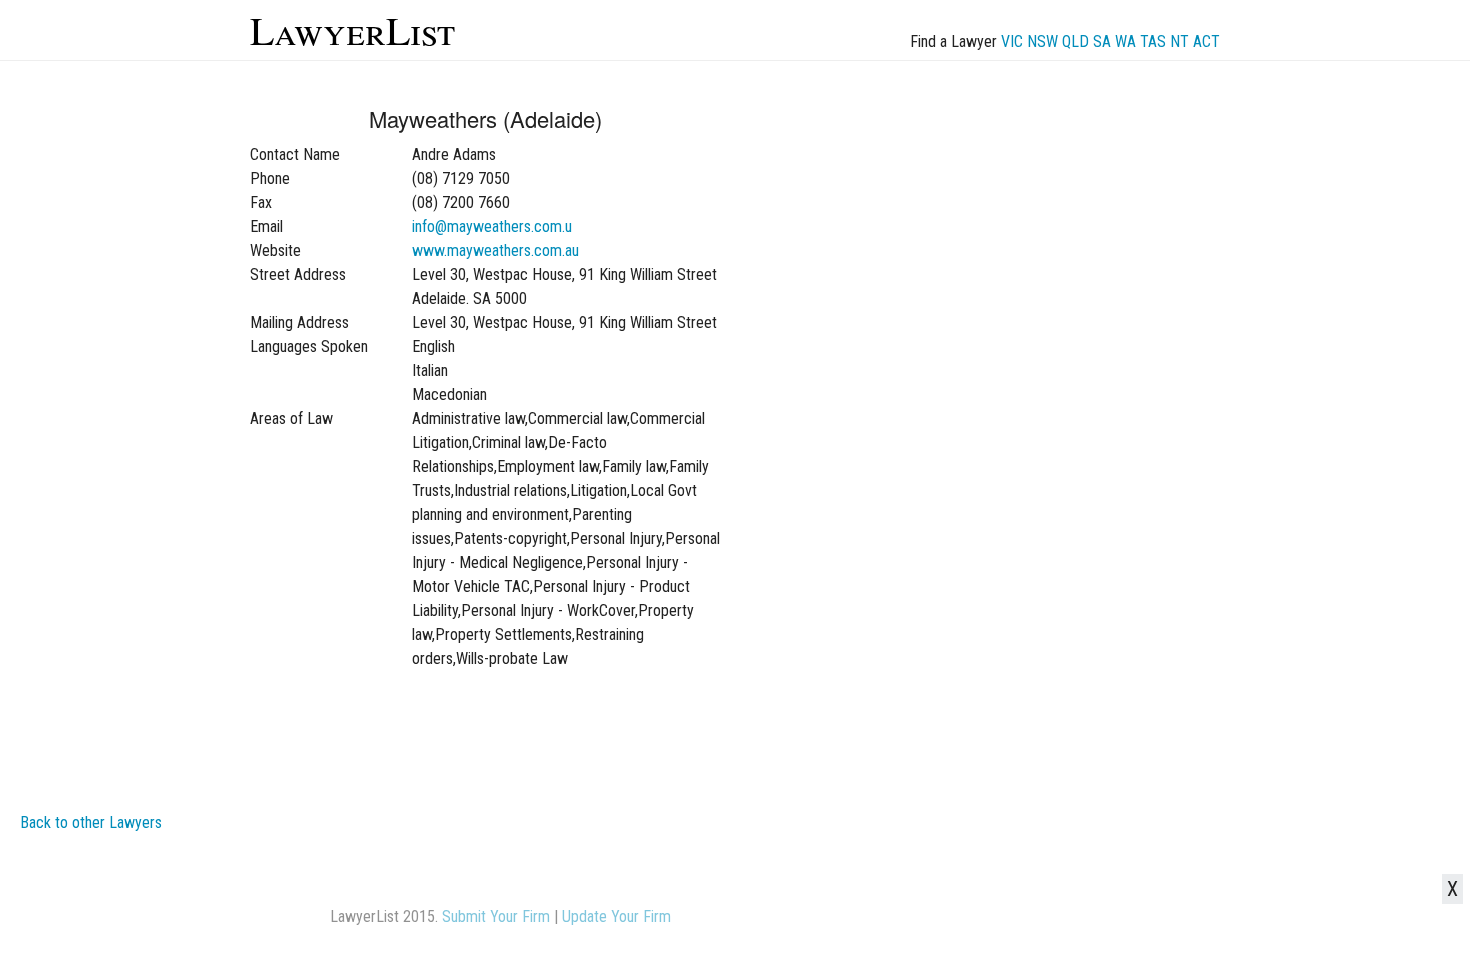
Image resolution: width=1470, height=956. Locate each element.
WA (1125, 41)
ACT (1206, 41)
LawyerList (352, 29)
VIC (1012, 41)
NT (1179, 41)
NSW (1042, 41)
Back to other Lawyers (91, 822)
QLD (1075, 41)
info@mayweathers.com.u (492, 226)
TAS (1153, 41)
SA (1102, 41)
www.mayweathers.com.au (495, 250)
